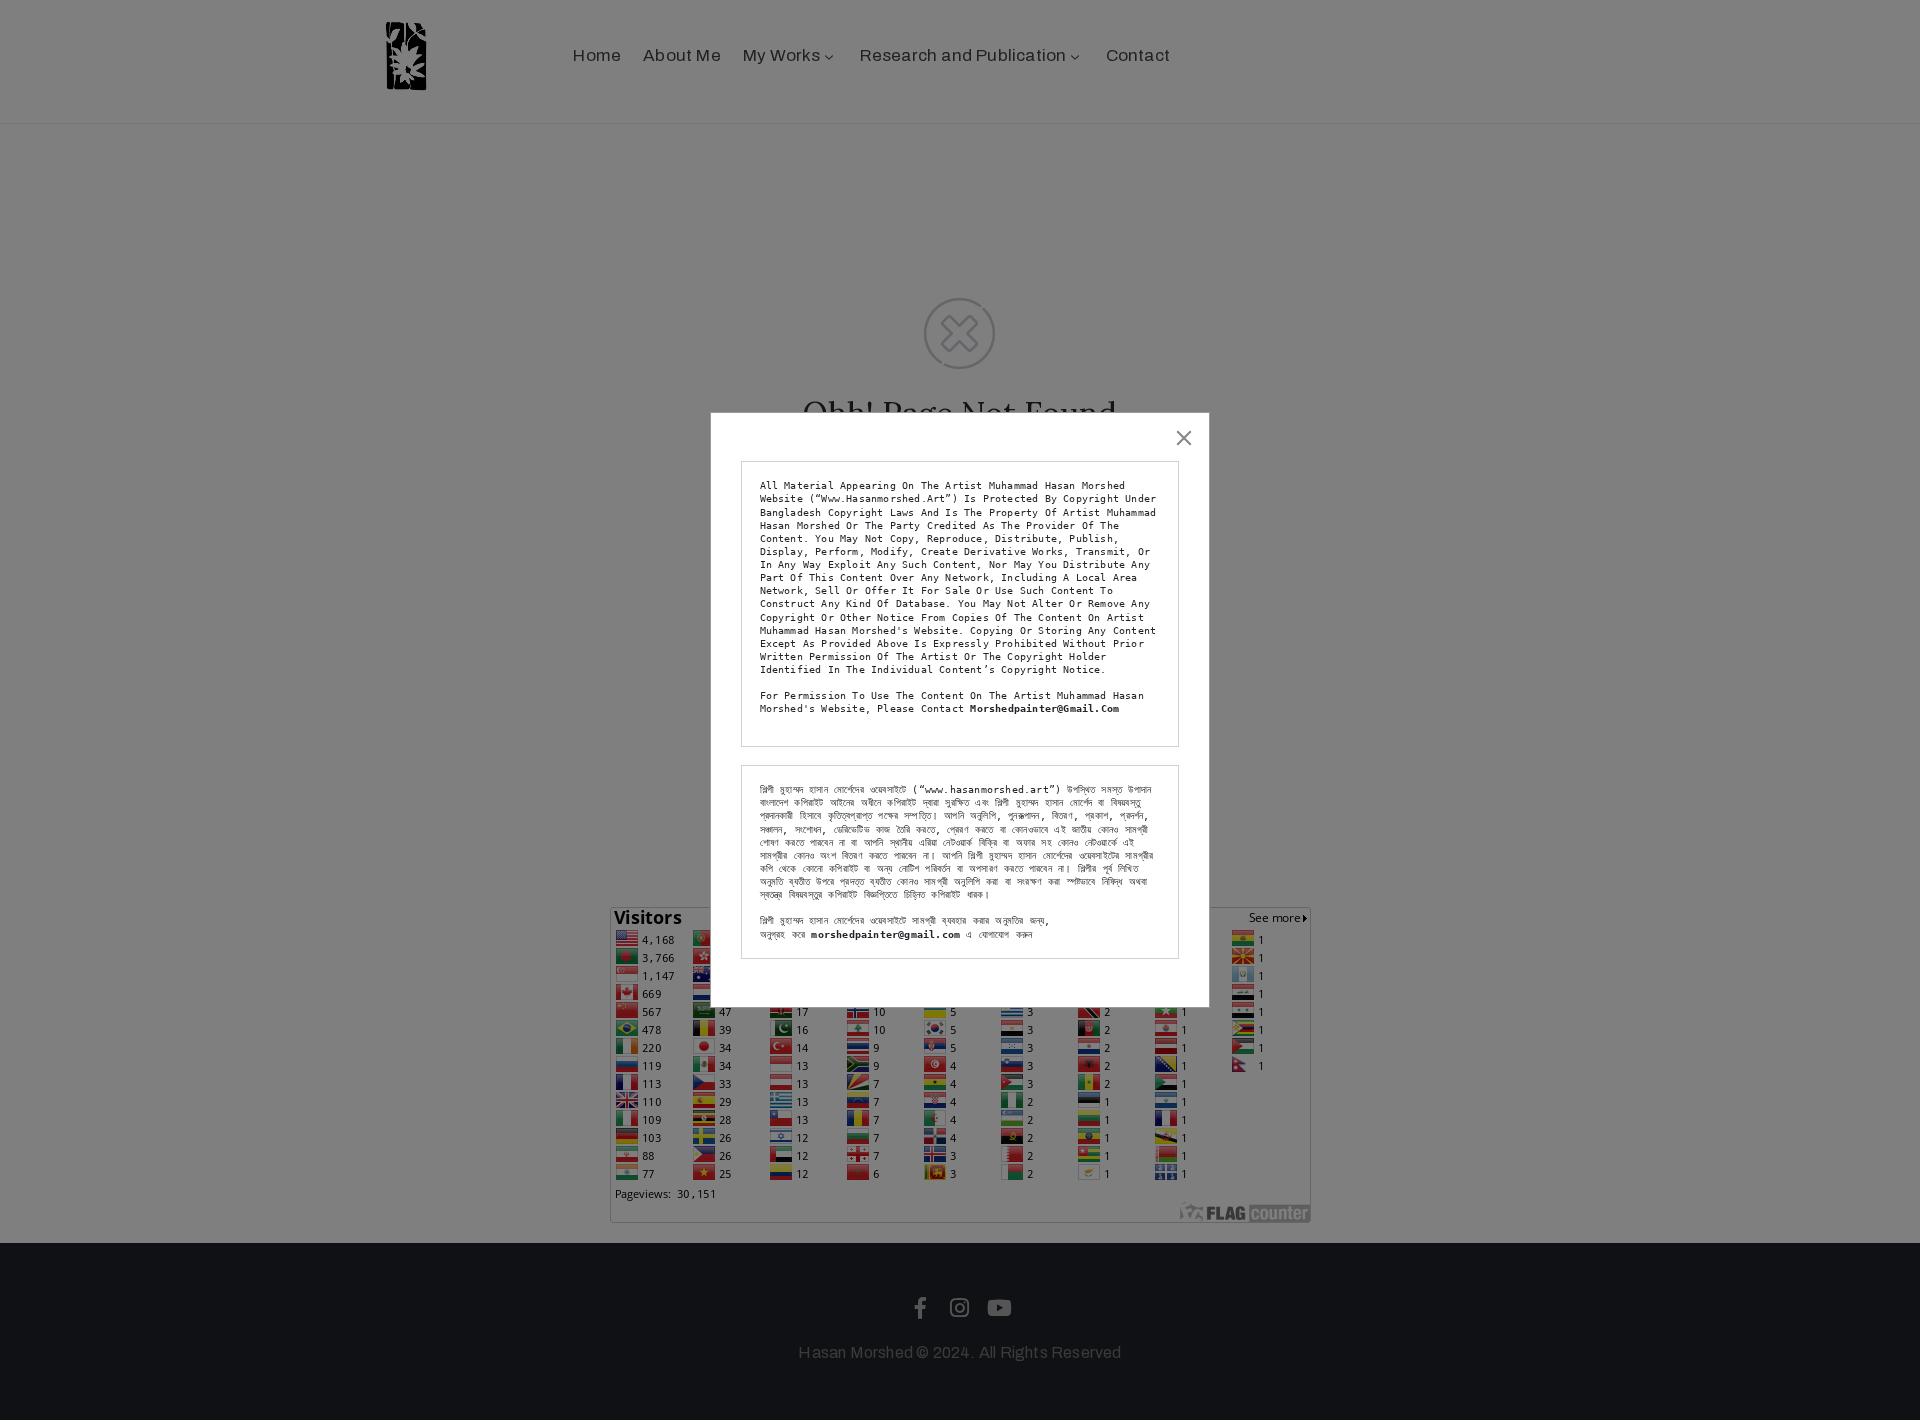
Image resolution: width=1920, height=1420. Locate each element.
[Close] (1184, 438)
